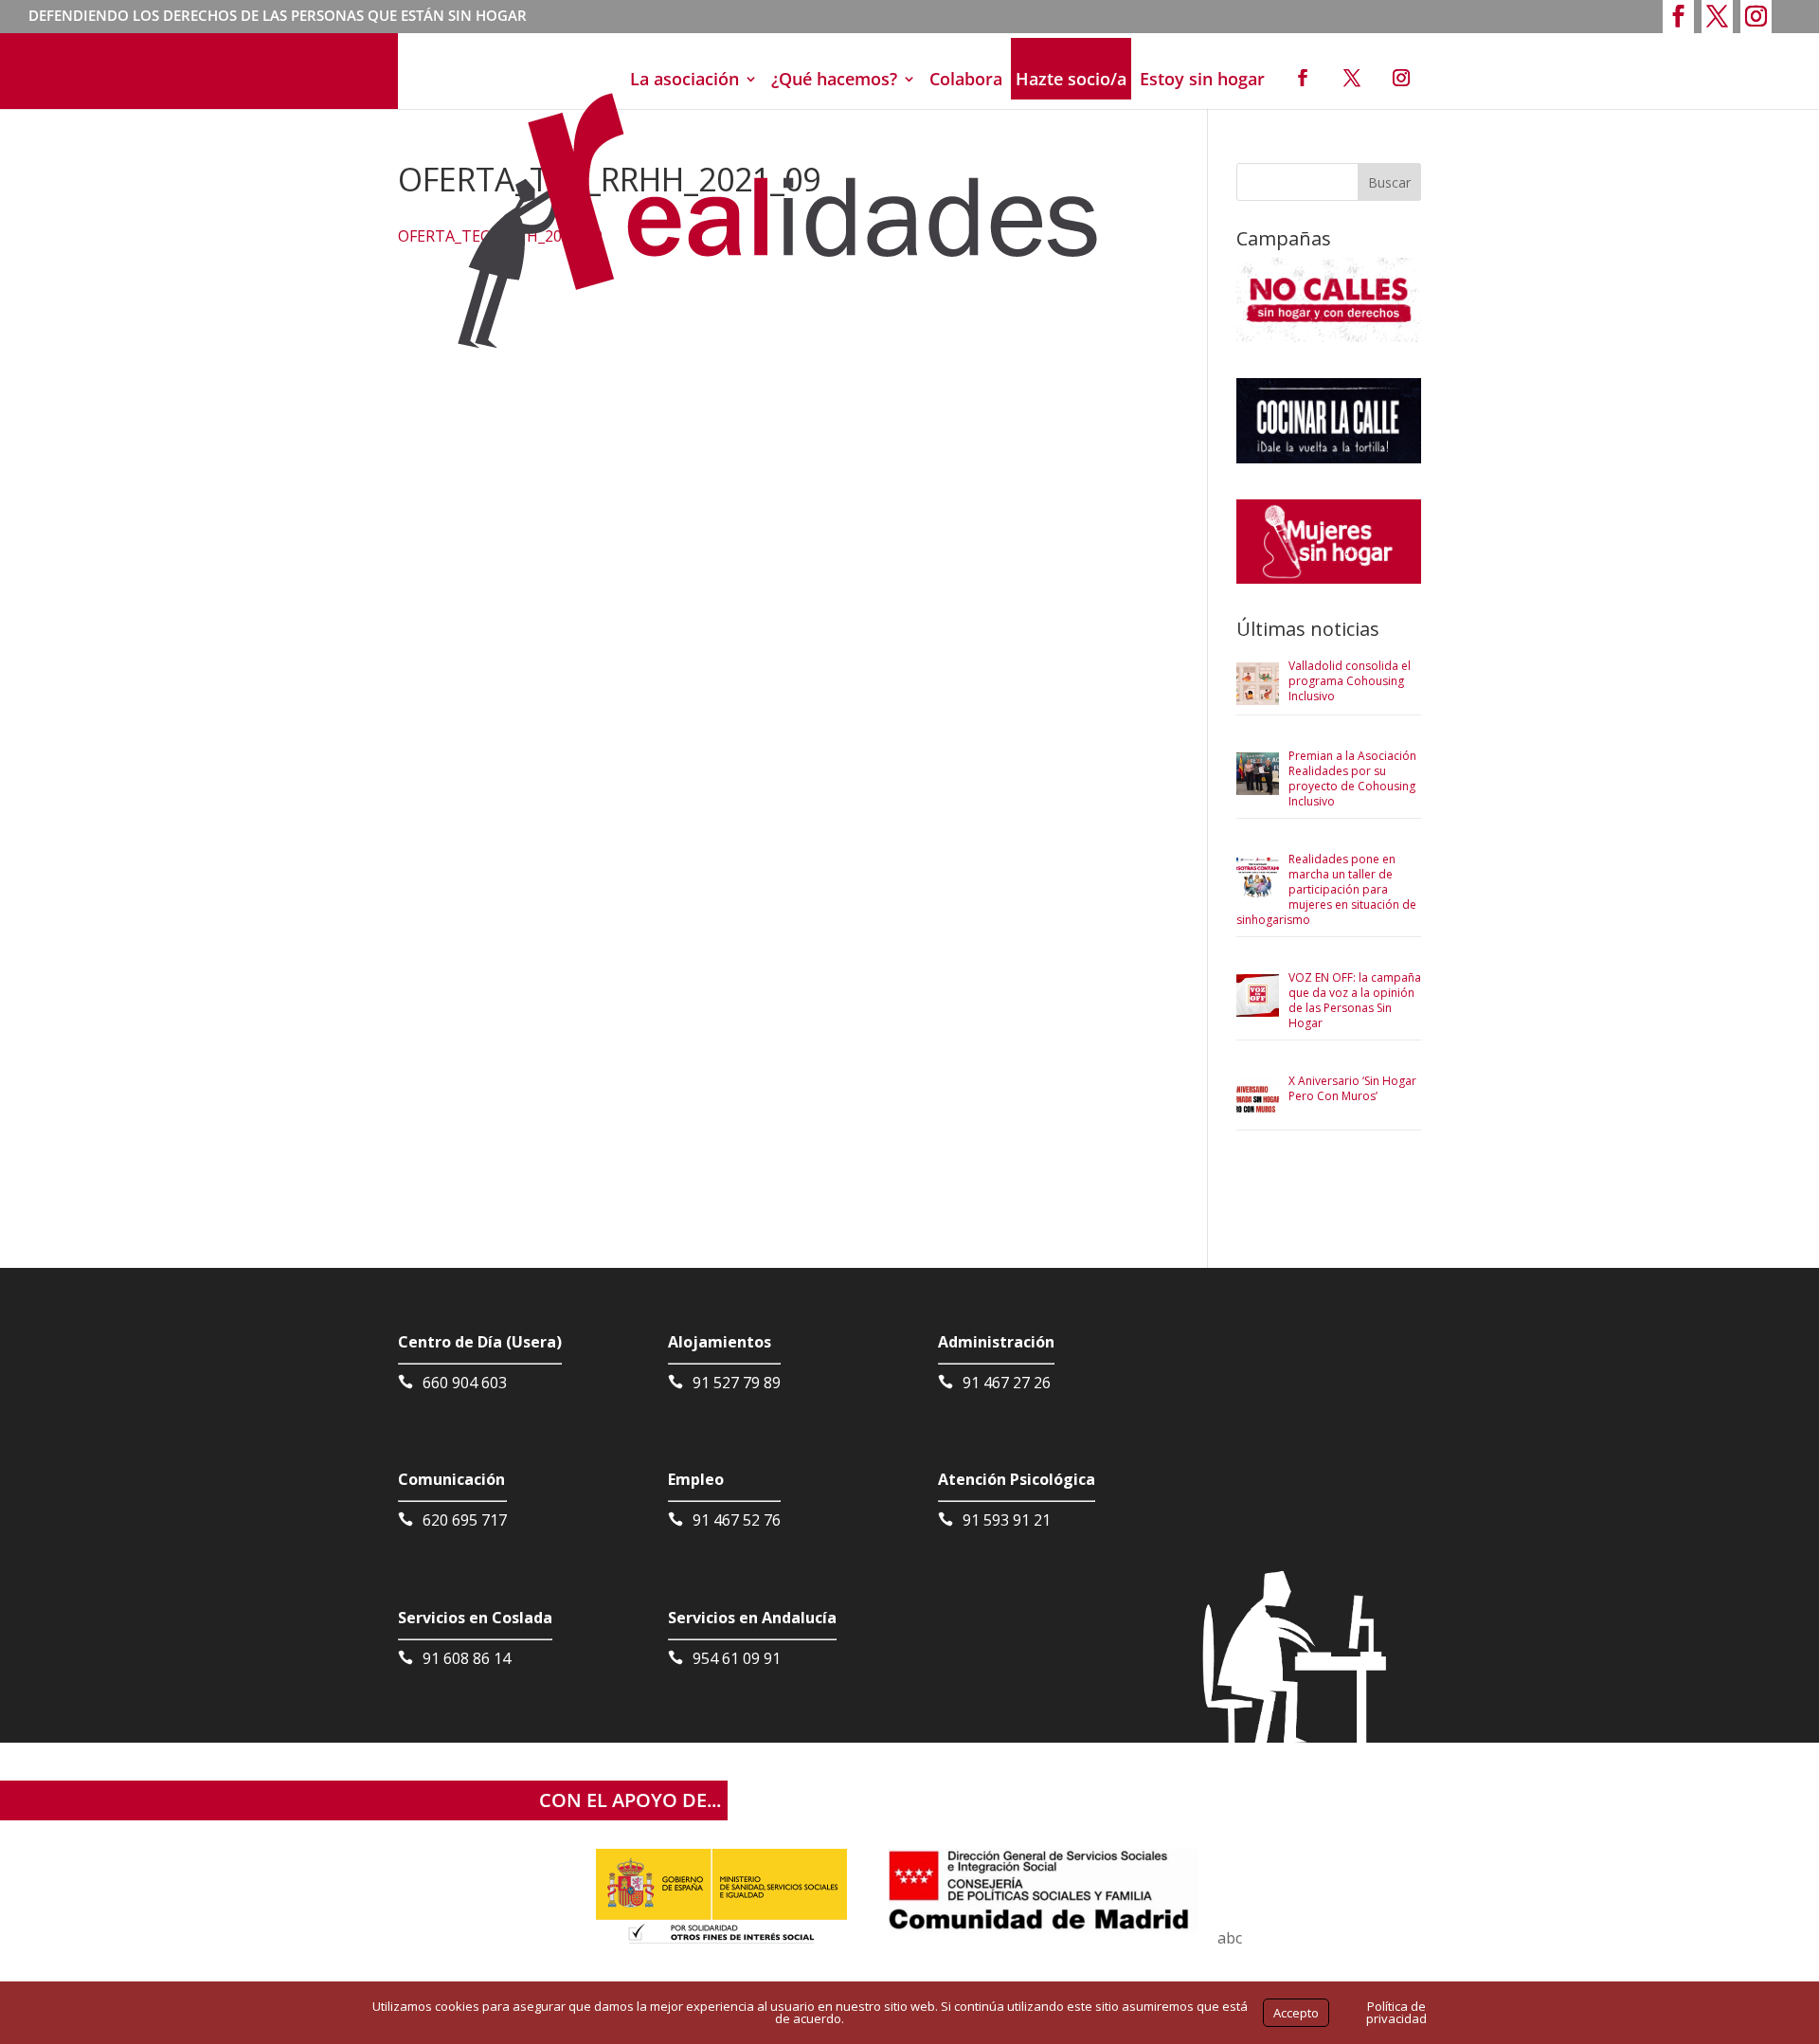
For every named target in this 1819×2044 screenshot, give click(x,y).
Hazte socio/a (1071, 79)
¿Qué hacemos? (834, 79)
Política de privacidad (1396, 2012)
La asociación (684, 79)
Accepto (1296, 2013)
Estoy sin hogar (1202, 79)
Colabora (966, 79)
